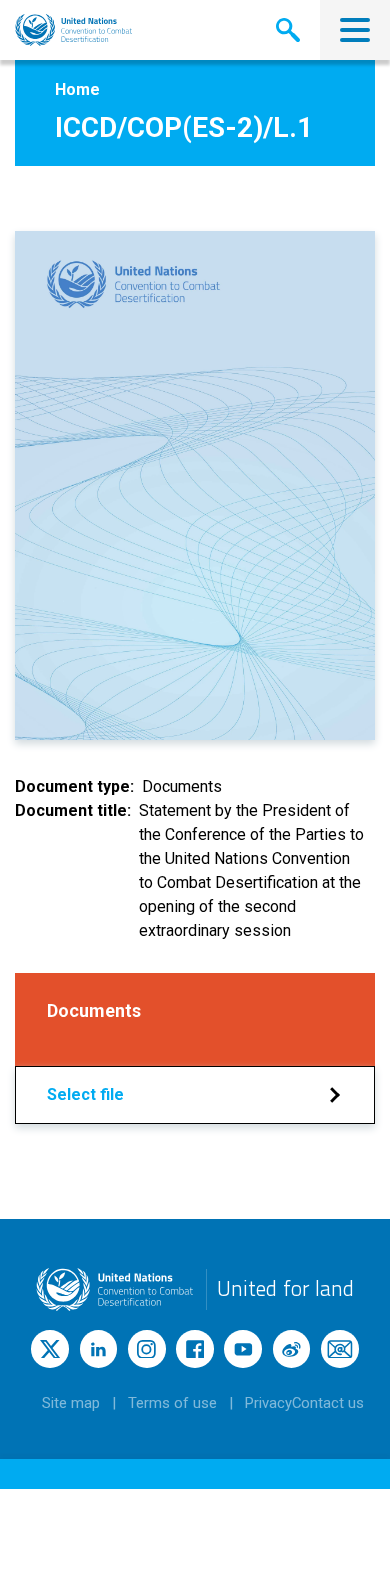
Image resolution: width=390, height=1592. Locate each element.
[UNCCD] (73, 30)
